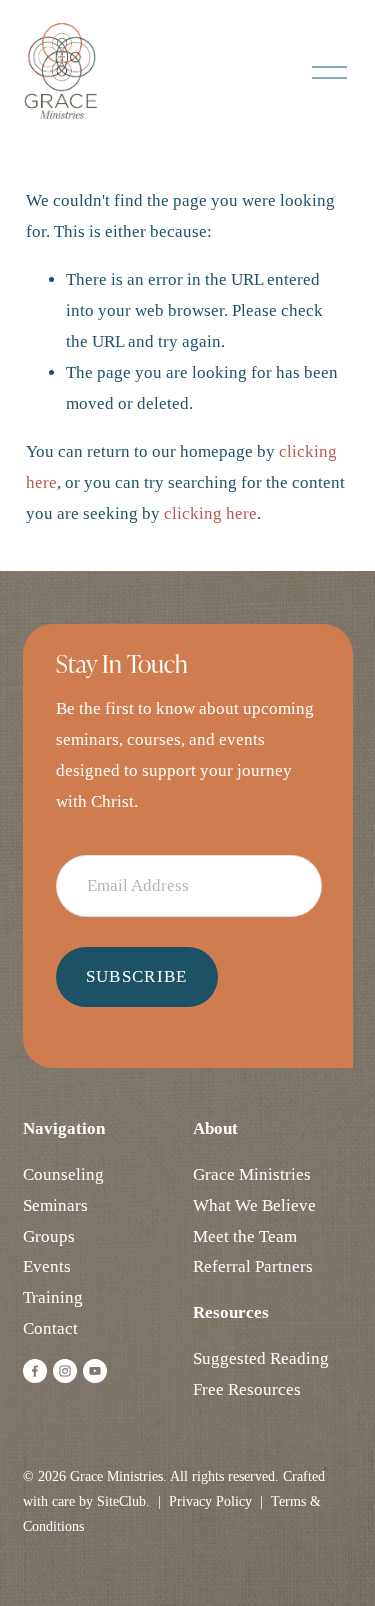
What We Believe (254, 1205)
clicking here (210, 513)
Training (53, 1297)
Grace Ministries (252, 1174)
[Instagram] (65, 1371)
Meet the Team (245, 1236)
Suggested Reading (261, 1358)
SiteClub (121, 1501)
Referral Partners (253, 1266)
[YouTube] (95, 1371)
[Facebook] (35, 1371)
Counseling (63, 1174)
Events (47, 1266)
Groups (49, 1236)
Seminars (55, 1205)
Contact (50, 1328)
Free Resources (247, 1389)
